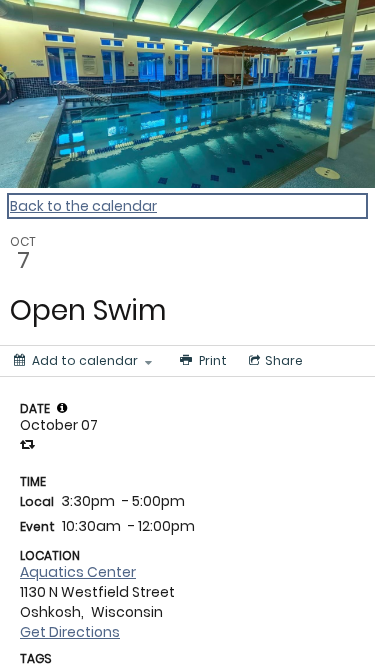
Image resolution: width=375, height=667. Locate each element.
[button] (62, 408)
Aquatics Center (78, 572)
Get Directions (70, 632)
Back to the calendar (83, 206)
